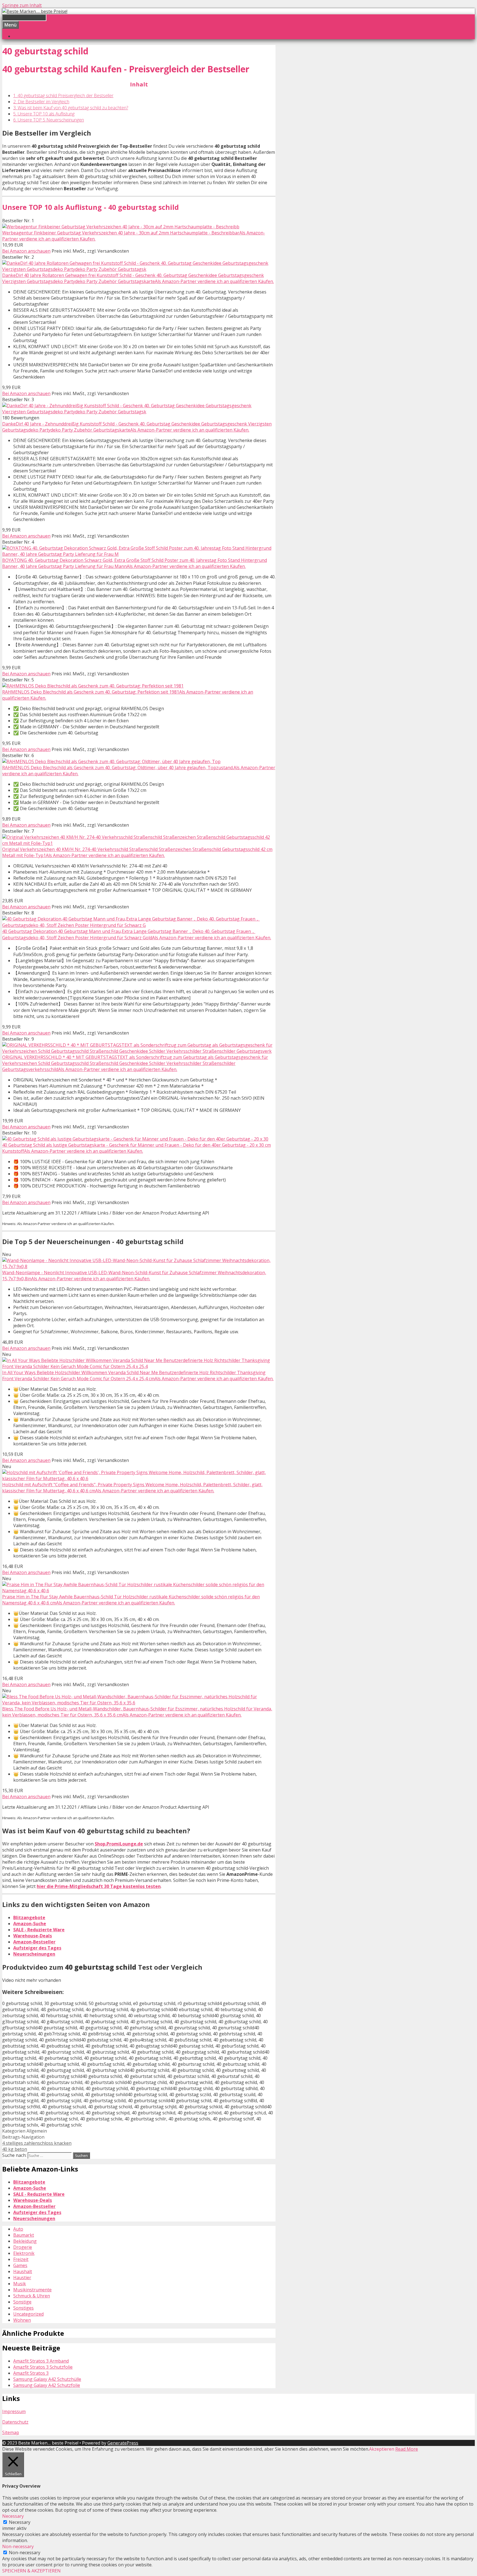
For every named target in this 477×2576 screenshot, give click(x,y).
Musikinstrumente (32, 2290)
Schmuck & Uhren (32, 2296)
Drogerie (23, 2247)
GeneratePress (123, 2443)
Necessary (20, 2522)
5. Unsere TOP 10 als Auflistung (44, 114)
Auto (18, 2229)
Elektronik (24, 2253)
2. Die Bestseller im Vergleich (41, 102)
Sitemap (11, 2432)
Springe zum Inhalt (22, 5)
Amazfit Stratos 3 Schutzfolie (43, 2367)
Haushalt (23, 2271)
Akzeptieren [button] (382, 2449)
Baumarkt (24, 2235)
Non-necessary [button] (18, 2546)
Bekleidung (25, 2241)
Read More (407, 2449)
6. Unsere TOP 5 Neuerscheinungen (49, 120)
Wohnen (22, 2320)
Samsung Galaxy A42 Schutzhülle (47, 2379)
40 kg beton (15, 2149)
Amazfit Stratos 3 (31, 2373)
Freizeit (21, 2259)
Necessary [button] (13, 2516)
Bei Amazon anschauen (26, 251)
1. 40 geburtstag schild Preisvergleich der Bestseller (63, 96)
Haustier (22, 2278)
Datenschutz (15, 2422)
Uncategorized (28, 2314)
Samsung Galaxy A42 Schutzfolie (47, 2385)
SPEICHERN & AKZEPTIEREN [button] (31, 2571)
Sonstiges (23, 2308)
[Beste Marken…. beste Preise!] (35, 11)
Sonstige (22, 2302)
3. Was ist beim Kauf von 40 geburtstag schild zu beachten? (71, 108)
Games (20, 2265)
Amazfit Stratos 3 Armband (41, 2361)
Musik (20, 2284)
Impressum (14, 2411)
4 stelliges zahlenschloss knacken (37, 2143)
